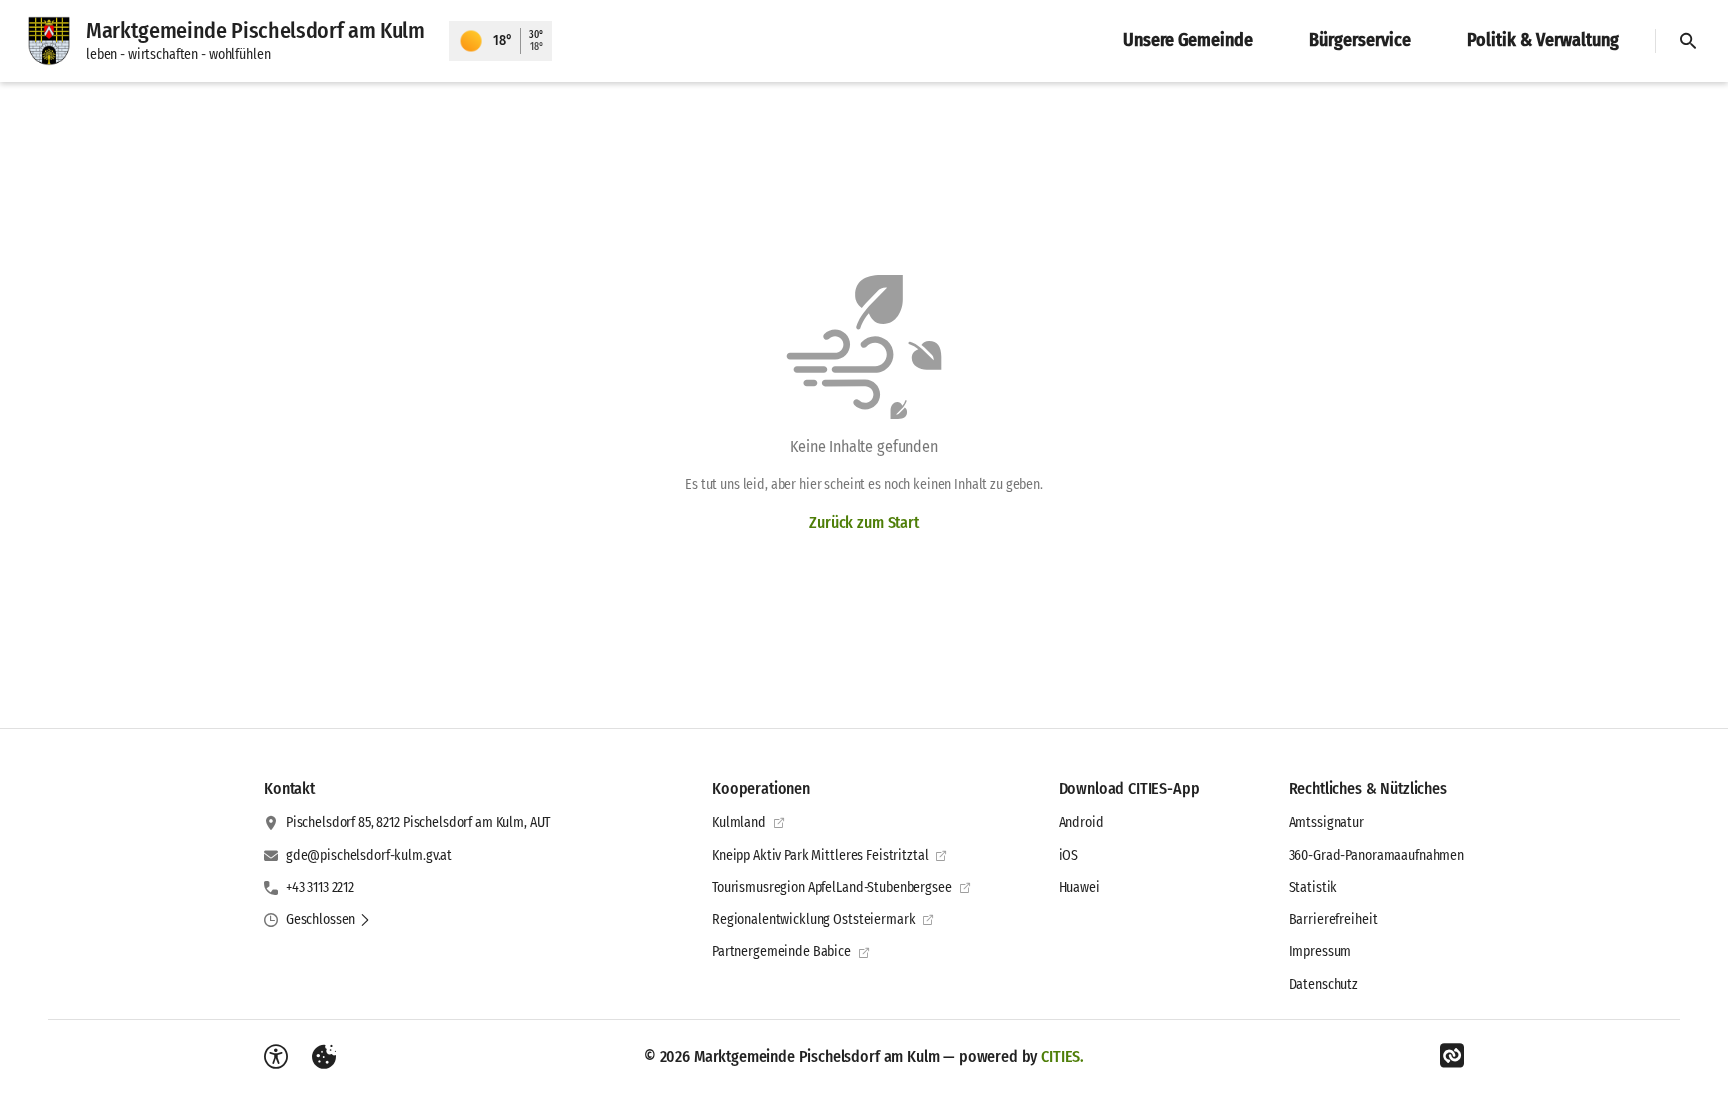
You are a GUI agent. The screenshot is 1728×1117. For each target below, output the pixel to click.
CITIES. (1062, 1056)
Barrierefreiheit (1333, 919)
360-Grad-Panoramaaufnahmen (1376, 855)
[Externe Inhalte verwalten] (324, 1057)
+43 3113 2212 (320, 887)
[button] (328, 920)
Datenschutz (1323, 984)
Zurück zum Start (863, 522)
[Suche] (1688, 41)
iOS (1069, 855)
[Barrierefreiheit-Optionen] (276, 1057)
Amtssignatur (1326, 822)
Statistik (1313, 887)
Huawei (1079, 887)
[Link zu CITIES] (1452, 1056)
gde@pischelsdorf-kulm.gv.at (369, 855)
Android (1081, 822)
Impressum (1320, 951)
